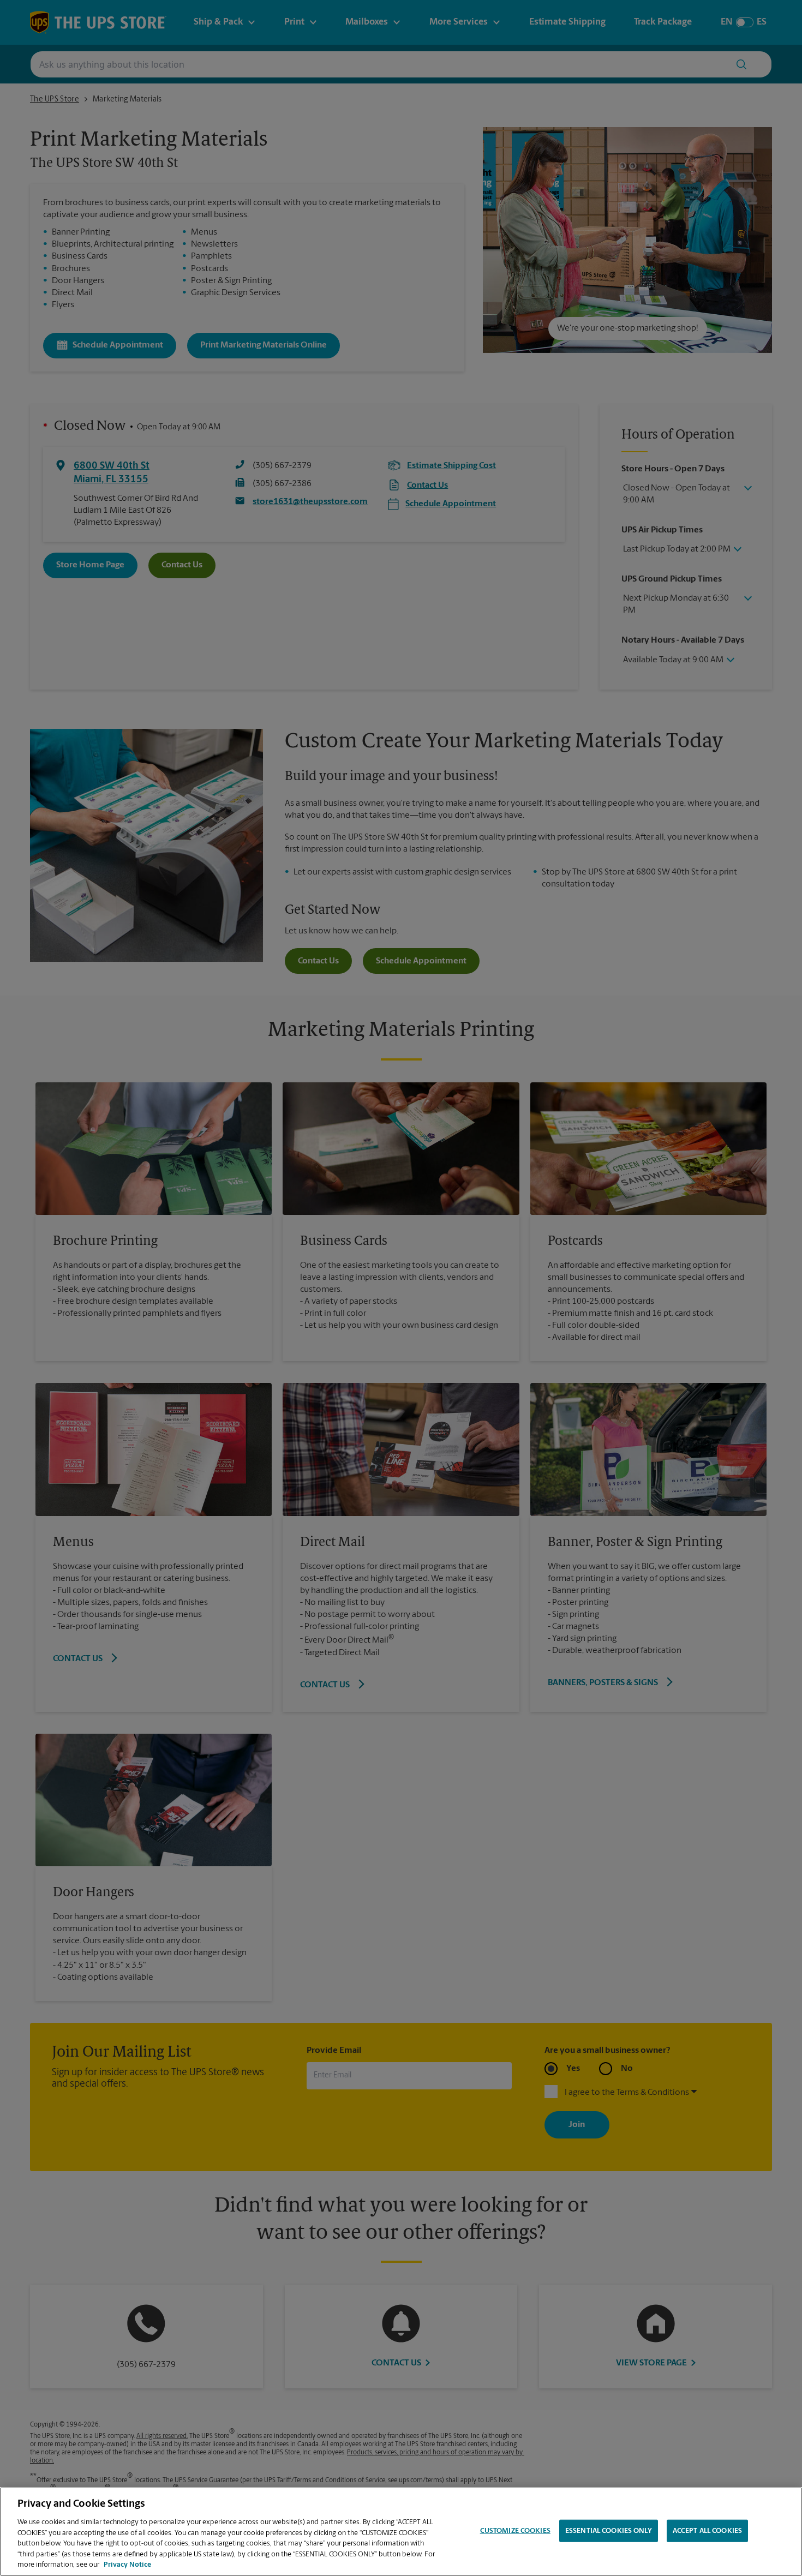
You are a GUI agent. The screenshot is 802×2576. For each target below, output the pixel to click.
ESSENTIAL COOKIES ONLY (609, 2530)
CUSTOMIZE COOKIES (515, 2530)
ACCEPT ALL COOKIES (707, 2530)
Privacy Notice (127, 2565)
